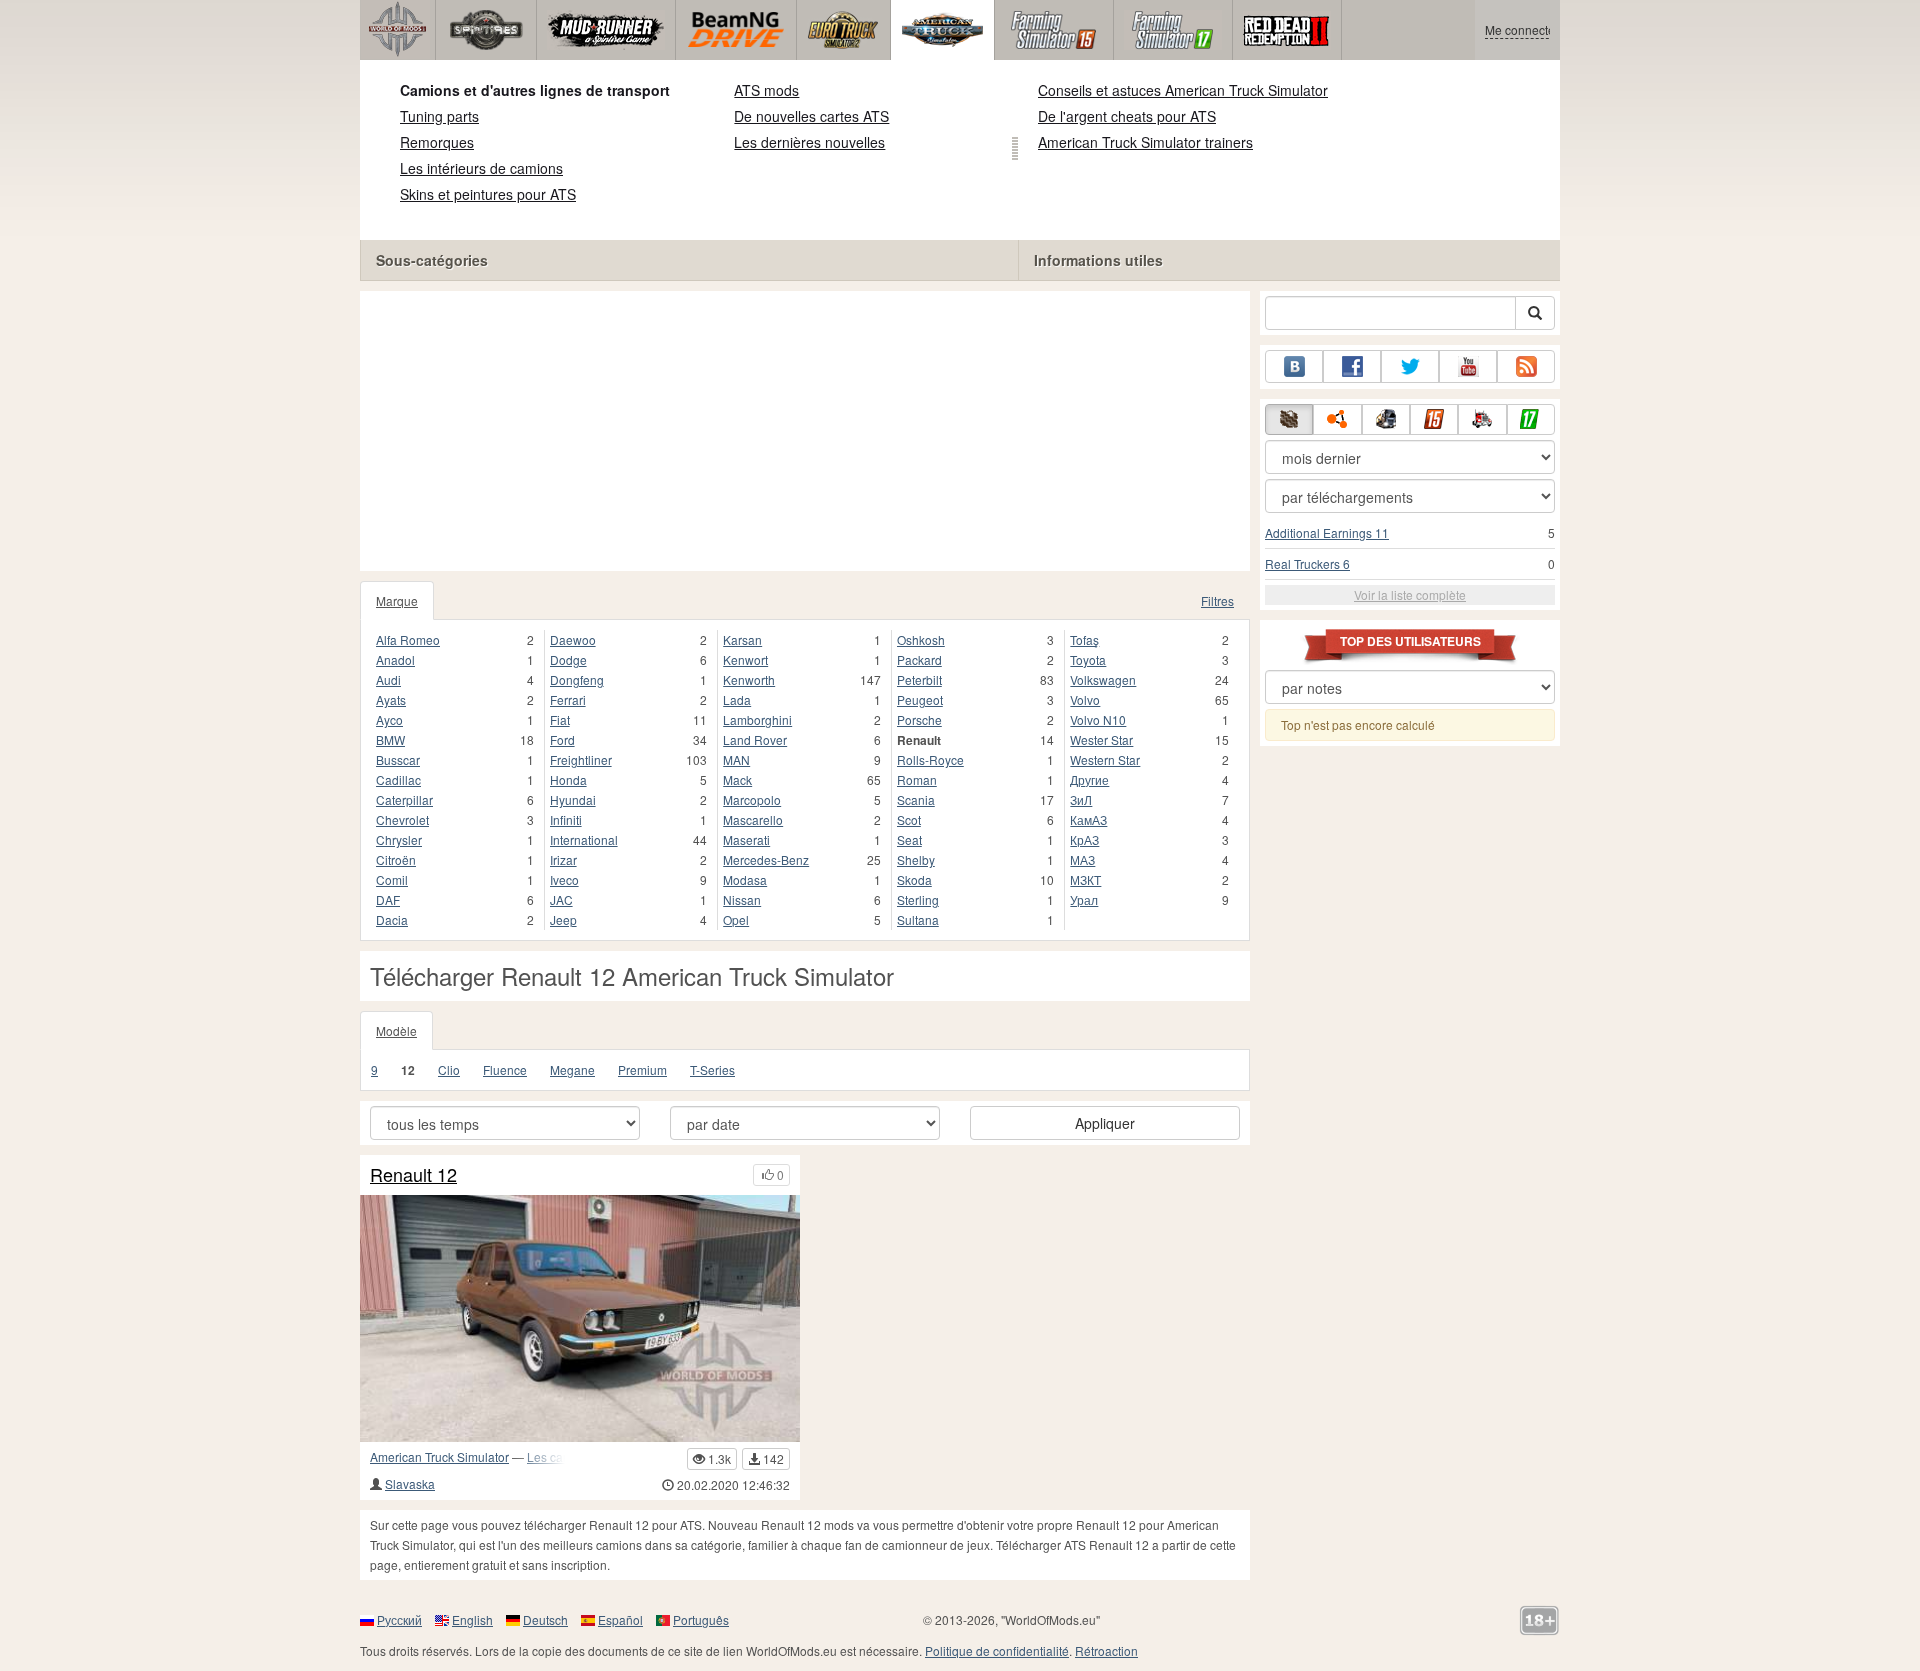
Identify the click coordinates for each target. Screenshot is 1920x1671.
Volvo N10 (1098, 719)
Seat (909, 839)
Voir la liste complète (1410, 594)
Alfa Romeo (408, 639)
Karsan (742, 639)
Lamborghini (757, 719)
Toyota (1088, 659)
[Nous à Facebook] (1352, 366)
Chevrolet (402, 819)
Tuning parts (439, 116)
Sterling (918, 899)
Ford (562, 739)
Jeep (563, 919)
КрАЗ (1084, 839)
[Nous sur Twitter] (1410, 366)
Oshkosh (921, 639)
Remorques (437, 142)
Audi (388, 679)
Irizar (563, 859)
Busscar (398, 759)
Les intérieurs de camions (481, 168)
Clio (449, 1069)
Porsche (919, 719)
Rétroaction (1106, 1650)
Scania (916, 799)
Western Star (1105, 759)
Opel (736, 919)
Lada (737, 699)
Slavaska (410, 1483)
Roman (917, 779)
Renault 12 (413, 1175)
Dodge (568, 659)
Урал (1084, 899)
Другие (1089, 779)
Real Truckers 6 (1307, 563)
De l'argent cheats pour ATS (1127, 116)
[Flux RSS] (1526, 366)
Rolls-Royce (930, 759)
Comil (392, 879)
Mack (737, 779)
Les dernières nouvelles (809, 142)
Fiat (560, 719)
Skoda (914, 879)
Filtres (1217, 600)
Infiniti (566, 819)
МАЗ (1082, 859)
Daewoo (573, 639)
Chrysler (399, 839)
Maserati (746, 839)
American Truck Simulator (439, 1456)
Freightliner (581, 759)
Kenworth (749, 679)
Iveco (564, 879)
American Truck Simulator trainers (1145, 142)
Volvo (1085, 699)
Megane (572, 1069)
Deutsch (545, 1619)
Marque (397, 600)
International (584, 839)
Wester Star (1101, 739)
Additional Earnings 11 (1327, 532)
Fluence (505, 1069)
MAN (736, 759)
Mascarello (753, 819)
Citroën (396, 859)
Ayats (391, 699)
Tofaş (1084, 639)
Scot (909, 819)
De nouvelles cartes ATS (811, 116)
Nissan (742, 899)
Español (620, 1619)
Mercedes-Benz (766, 859)
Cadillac (398, 779)
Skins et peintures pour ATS (488, 194)
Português (701, 1619)
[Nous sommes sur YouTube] (1468, 366)
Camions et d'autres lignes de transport (535, 90)
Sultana (918, 919)
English (472, 1619)
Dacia (392, 919)
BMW (390, 739)
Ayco (389, 719)
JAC (561, 899)
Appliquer (1105, 1123)
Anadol (395, 659)
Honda (568, 779)
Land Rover (755, 739)
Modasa (745, 879)
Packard (919, 659)
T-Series (712, 1069)
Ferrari (568, 699)
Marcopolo (752, 799)
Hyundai (573, 799)
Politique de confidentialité (997, 1650)
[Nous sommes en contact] (1294, 366)
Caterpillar (404, 799)
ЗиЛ (1081, 799)
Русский (399, 1619)
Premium (642, 1069)
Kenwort (745, 659)
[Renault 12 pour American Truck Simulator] (580, 1318)
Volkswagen (1103, 679)
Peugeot (920, 699)
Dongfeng (577, 679)
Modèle (396, 1030)
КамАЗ (1088, 819)
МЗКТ (1085, 879)
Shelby (916, 859)
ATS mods (766, 90)
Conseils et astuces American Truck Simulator (1183, 90)
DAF (388, 899)
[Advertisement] (805, 431)
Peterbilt (919, 679)
